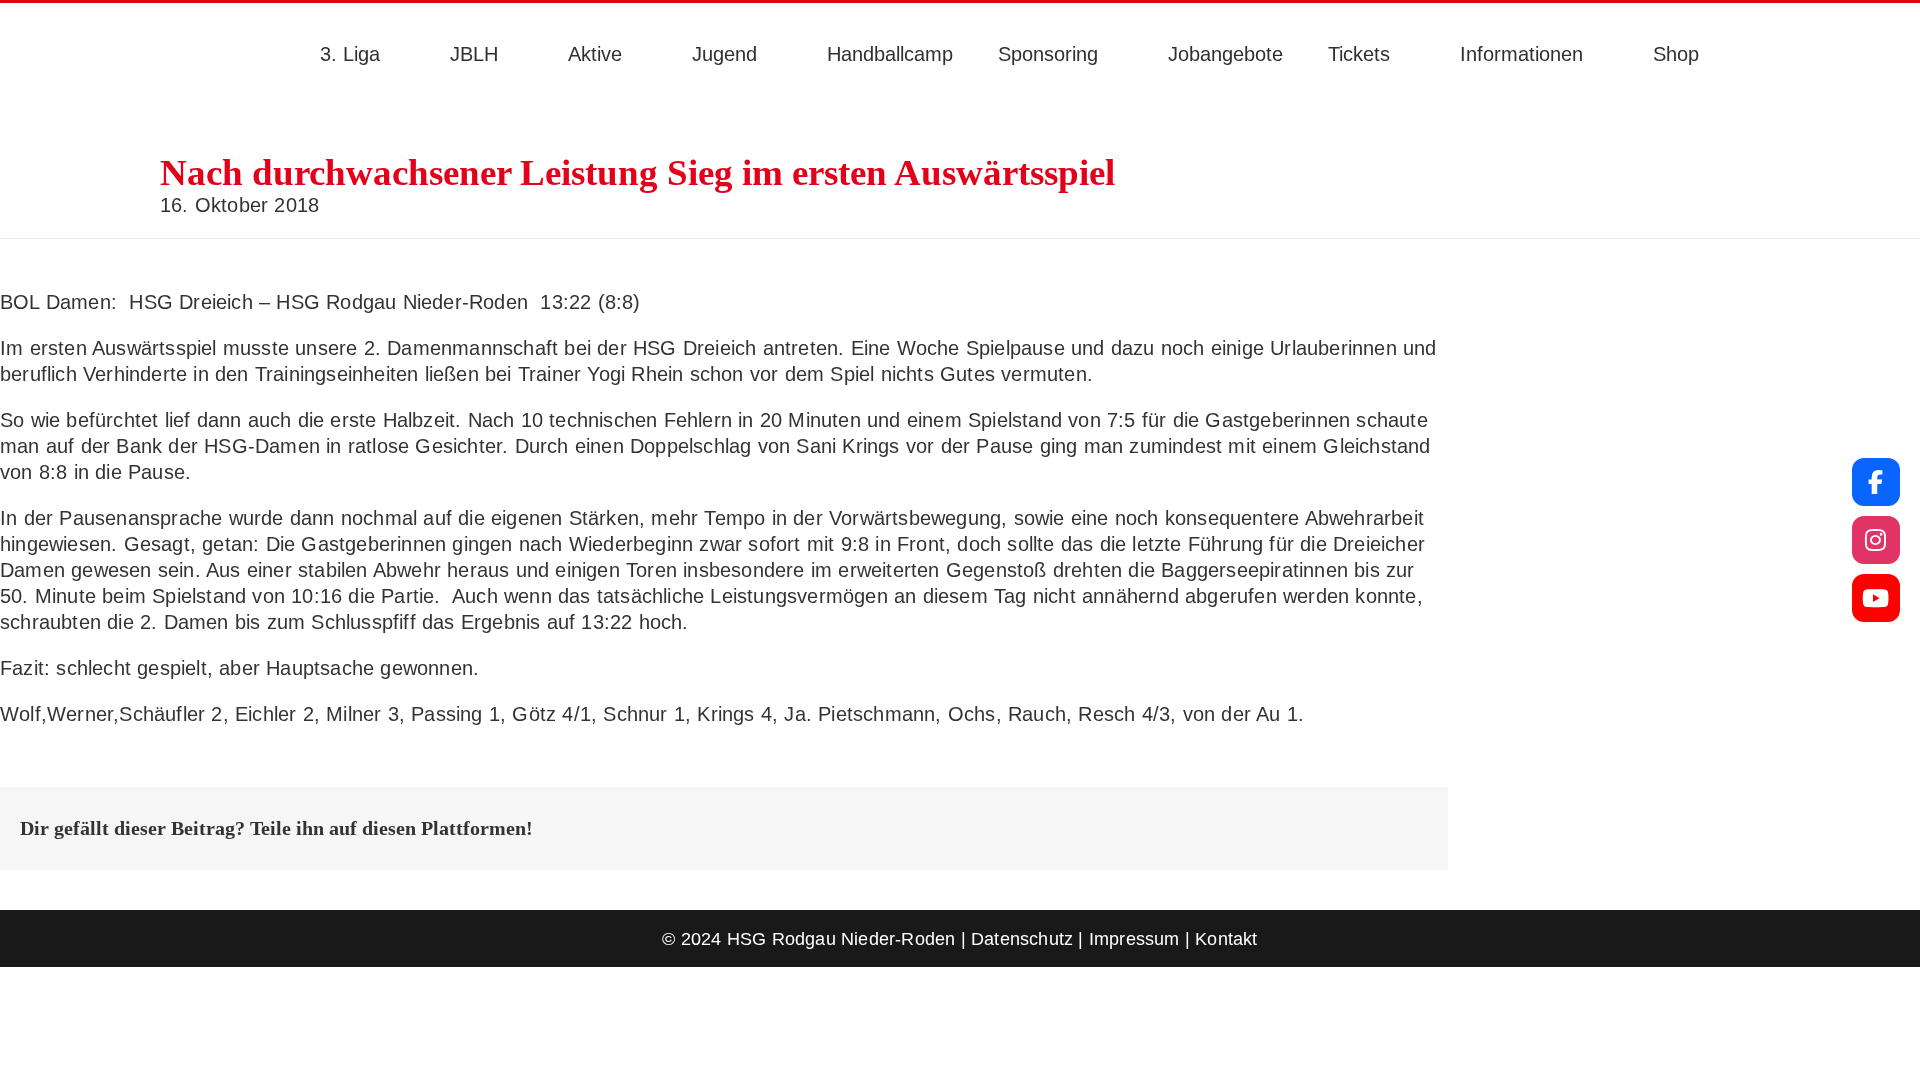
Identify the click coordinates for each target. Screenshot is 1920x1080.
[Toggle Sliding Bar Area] (18, 18)
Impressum (1134, 939)
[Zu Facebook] (1876, 482)
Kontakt (1226, 939)
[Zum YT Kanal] (1876, 598)
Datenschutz (1022, 939)
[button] (1752, 54)
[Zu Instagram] (1876, 540)
